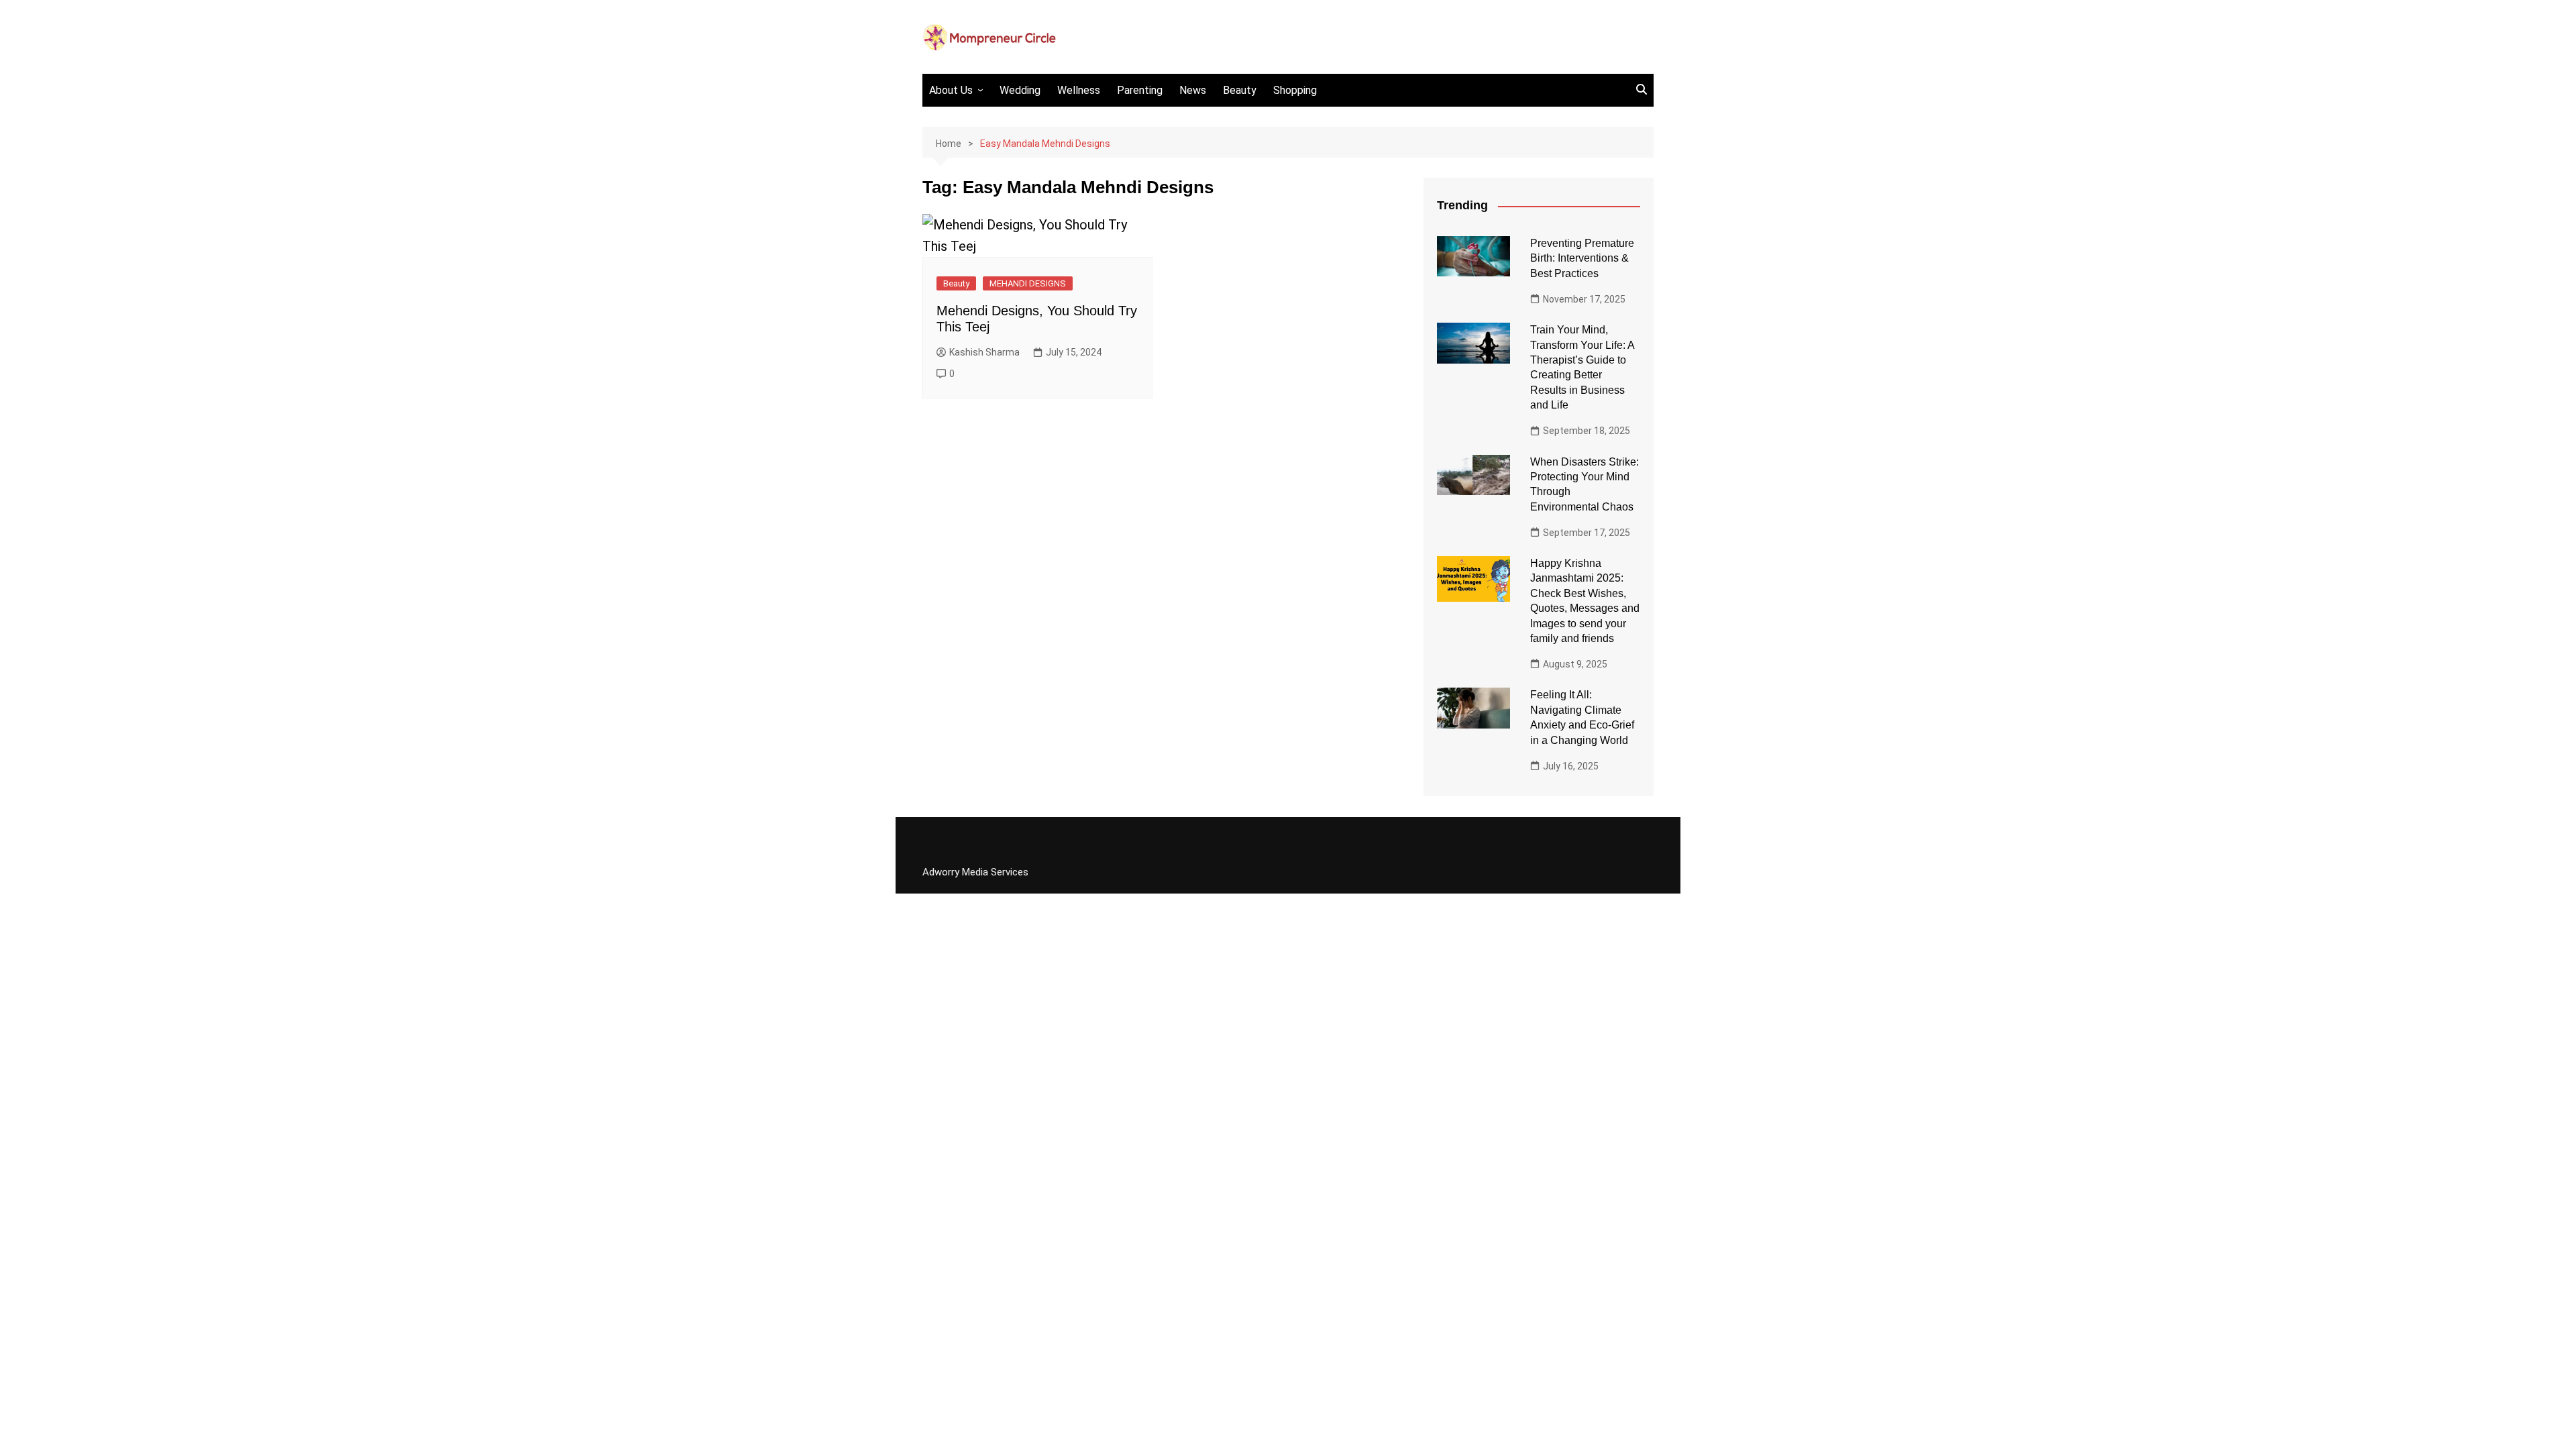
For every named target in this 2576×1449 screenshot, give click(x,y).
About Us (951, 90)
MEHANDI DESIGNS (1028, 283)
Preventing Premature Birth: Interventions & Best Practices (1582, 258)
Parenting (1140, 90)
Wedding (1020, 90)
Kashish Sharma (984, 352)
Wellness (1079, 90)
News (1193, 90)
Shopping (1295, 90)
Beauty (1240, 90)
